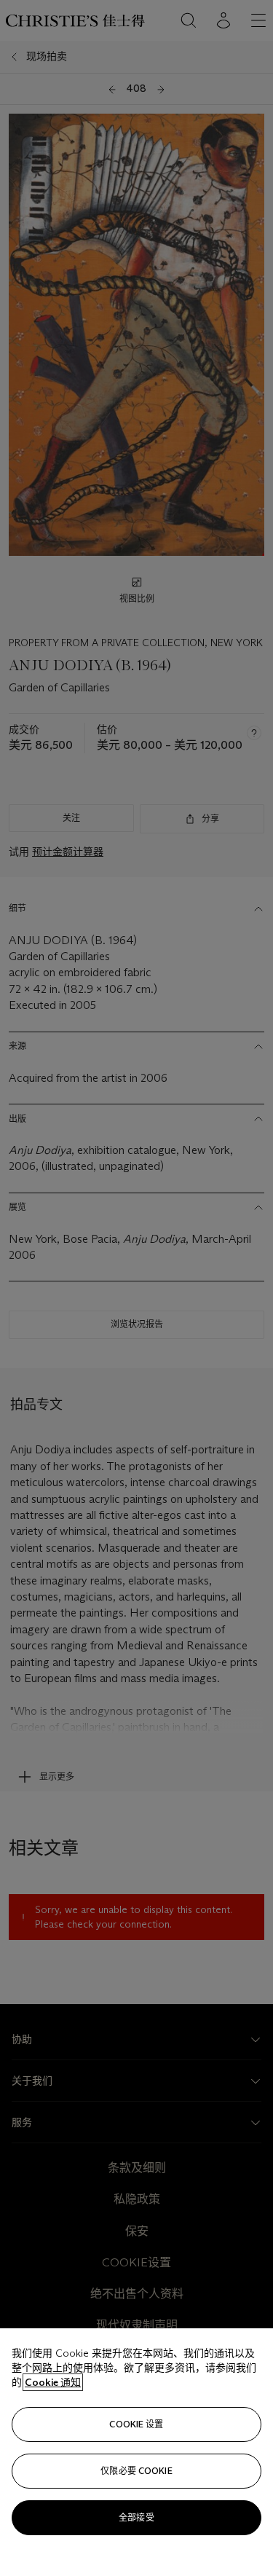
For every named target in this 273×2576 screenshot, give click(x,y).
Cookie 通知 (53, 2382)
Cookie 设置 (136, 2424)
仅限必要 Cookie (136, 2471)
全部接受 (136, 2517)
